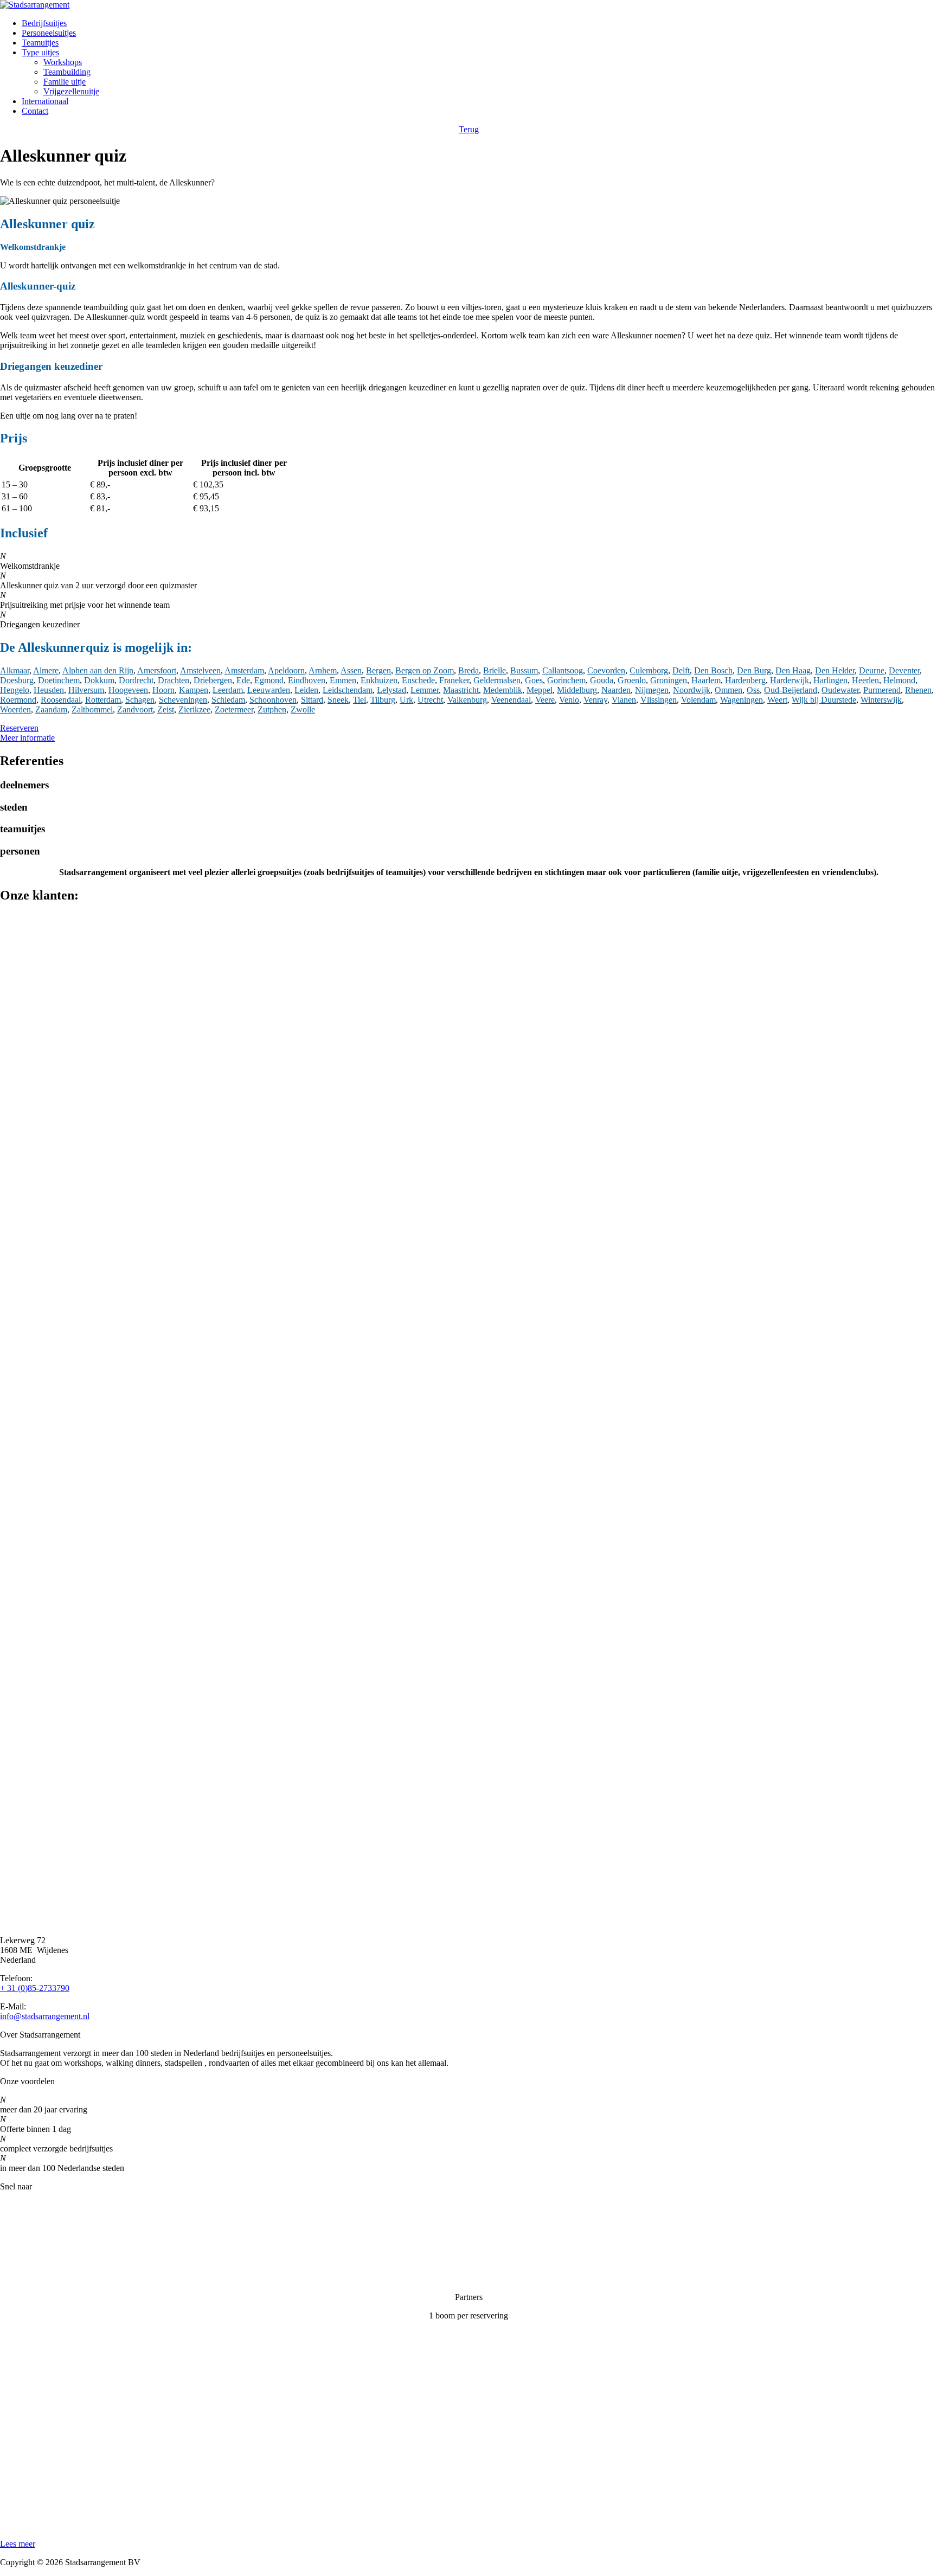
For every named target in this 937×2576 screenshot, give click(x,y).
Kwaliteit (16, 2242)
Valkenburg (467, 700)
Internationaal (45, 101)
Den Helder (835, 670)
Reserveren (19, 728)
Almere (46, 670)
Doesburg (17, 680)
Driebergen (213, 680)
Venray (595, 700)
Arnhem (323, 670)
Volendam (698, 700)
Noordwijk (692, 690)
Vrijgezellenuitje (71, 91)
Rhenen (918, 690)
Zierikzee (194, 709)
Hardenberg (745, 680)
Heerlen (865, 680)
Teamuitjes (40, 43)
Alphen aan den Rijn (98, 670)
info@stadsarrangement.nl (45, 2016)
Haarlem (706, 680)
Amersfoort (157, 670)
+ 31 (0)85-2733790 (35, 1988)
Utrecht (430, 700)
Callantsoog (563, 670)
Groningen (669, 680)
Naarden (616, 690)
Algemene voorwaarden (41, 2279)
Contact (35, 111)
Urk (406, 700)
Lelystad (392, 690)
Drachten (174, 680)
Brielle (495, 670)
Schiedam (228, 700)
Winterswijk (881, 700)
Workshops (63, 62)
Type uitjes (40, 52)
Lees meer (18, 2544)
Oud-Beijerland (791, 690)
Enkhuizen (379, 680)
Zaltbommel (92, 709)
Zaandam (51, 709)
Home (11, 2205)
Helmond (899, 680)
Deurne (872, 670)
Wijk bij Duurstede (824, 700)
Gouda (602, 680)
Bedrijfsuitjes (44, 23)
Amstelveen (200, 670)
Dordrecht (136, 680)
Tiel (360, 700)
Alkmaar (15, 670)
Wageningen (742, 700)
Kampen (194, 690)
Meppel (540, 690)
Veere (545, 700)
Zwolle (303, 709)
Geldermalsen (497, 680)
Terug (469, 129)
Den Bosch (713, 670)
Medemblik (503, 690)
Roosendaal (61, 700)
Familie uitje (65, 82)
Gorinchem (566, 680)
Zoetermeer (234, 709)
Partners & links (27, 2223)
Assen (351, 670)
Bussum (524, 670)
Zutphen (272, 709)
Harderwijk (790, 680)
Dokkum (99, 680)
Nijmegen (652, 690)
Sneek (338, 700)
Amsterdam (244, 670)
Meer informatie (27, 738)
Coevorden (606, 670)
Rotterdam (103, 700)
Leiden (306, 690)
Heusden (49, 690)
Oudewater (840, 690)
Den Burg (754, 670)
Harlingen (830, 680)
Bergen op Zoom (425, 670)
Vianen (624, 700)
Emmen (343, 680)
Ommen (729, 690)
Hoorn (163, 690)
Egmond (269, 680)
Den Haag (793, 670)
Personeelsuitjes (49, 33)
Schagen (140, 700)
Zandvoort (135, 709)
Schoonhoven (273, 700)
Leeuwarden (269, 690)
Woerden (15, 709)
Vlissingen (659, 700)
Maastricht (461, 690)
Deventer (904, 670)
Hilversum (86, 690)
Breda (468, 670)
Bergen (378, 670)
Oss (753, 690)
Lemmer (425, 690)
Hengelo (15, 690)
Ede (243, 680)
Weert (777, 700)
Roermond (18, 700)
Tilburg (383, 700)
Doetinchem (59, 680)
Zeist (166, 709)
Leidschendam (348, 690)
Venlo (569, 700)
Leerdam (228, 690)
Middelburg (577, 690)
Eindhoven (307, 680)
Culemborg (649, 670)
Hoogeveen (128, 690)
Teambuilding (67, 72)
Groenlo (632, 680)
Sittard (312, 700)
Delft (681, 670)
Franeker (454, 680)
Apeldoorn (286, 670)
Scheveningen (183, 700)
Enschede (418, 680)
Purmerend (882, 690)
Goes (534, 680)
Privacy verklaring (31, 2260)
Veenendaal (511, 700)
